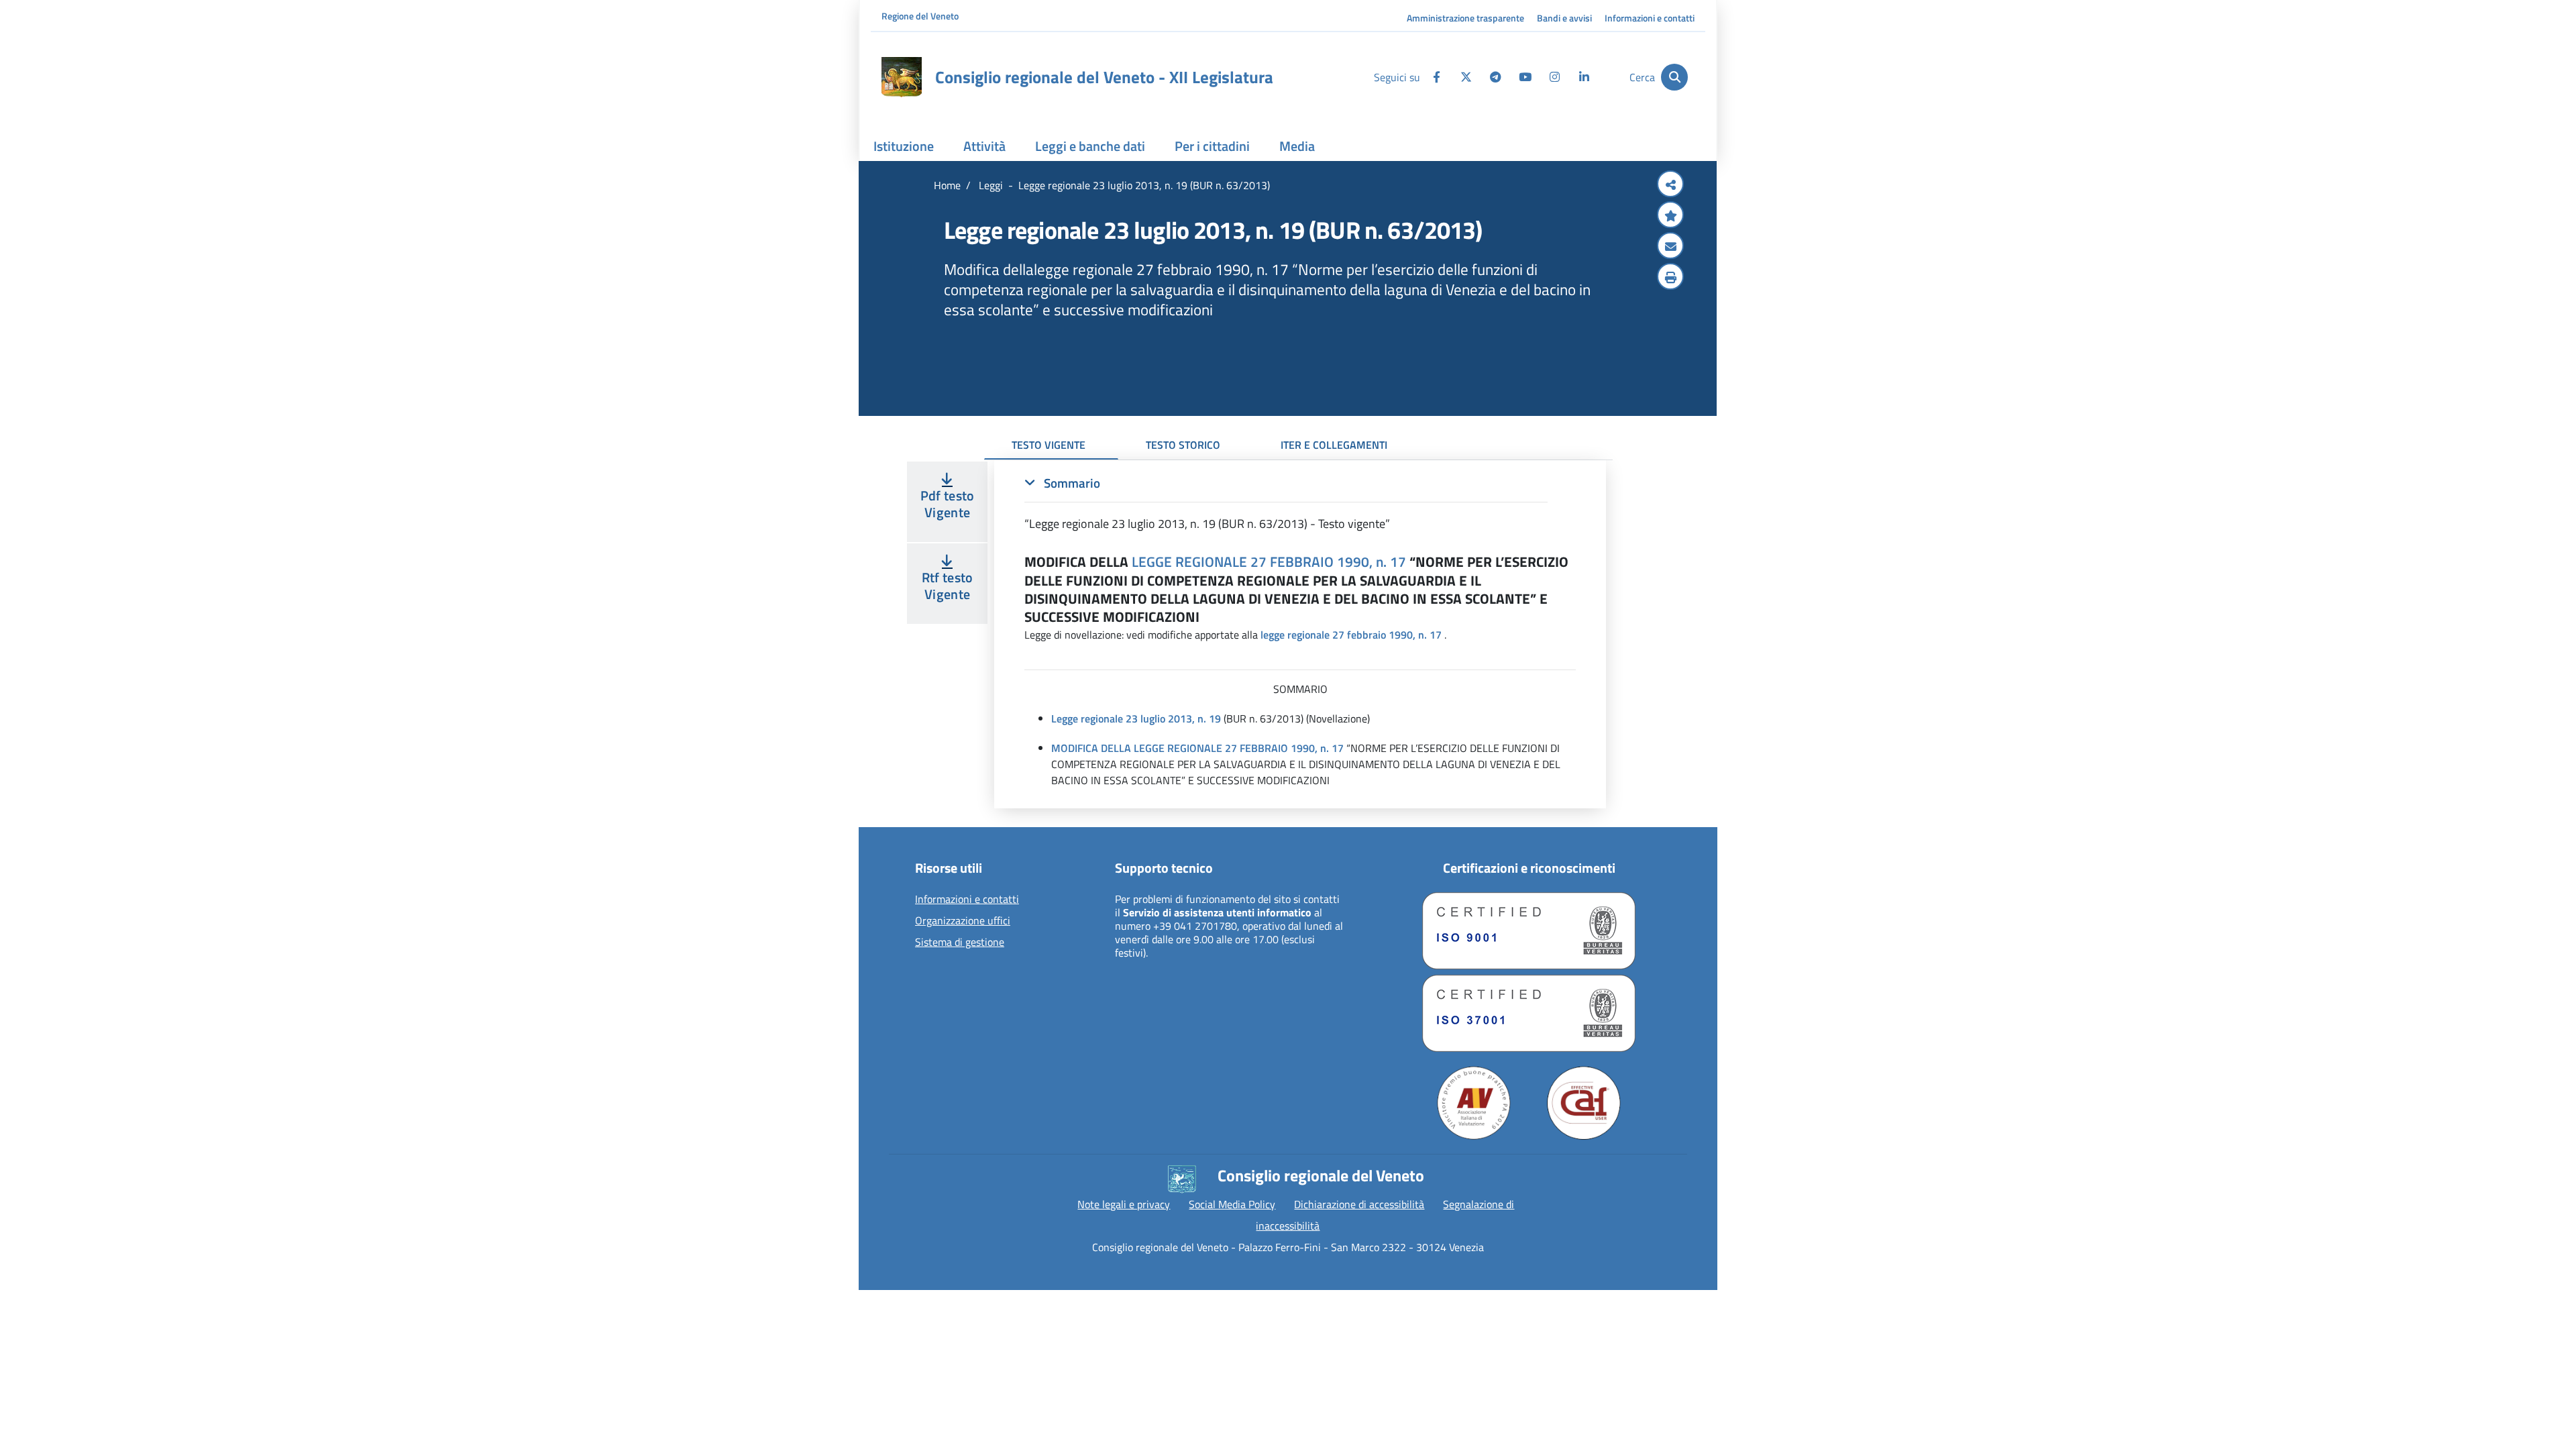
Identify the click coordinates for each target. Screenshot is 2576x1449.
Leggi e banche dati (1090, 146)
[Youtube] (1525, 77)
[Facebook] (1436, 77)
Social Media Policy (1232, 1204)
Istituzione (904, 146)
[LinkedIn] (1584, 77)
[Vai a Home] (902, 77)
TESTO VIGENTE (1049, 445)
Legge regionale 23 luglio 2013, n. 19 (1136, 718)
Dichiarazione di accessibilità (1359, 1204)
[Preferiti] (1670, 216)
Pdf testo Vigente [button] (948, 504)
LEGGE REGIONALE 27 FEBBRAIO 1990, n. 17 (1269, 561)
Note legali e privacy (1124, 1204)
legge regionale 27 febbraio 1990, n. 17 (1351, 635)
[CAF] (1584, 1103)
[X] (1466, 77)
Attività (984, 146)
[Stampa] (1670, 278)
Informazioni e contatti (1650, 18)
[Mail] (1670, 247)
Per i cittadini (1212, 146)
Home (947, 185)
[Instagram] (1554, 77)
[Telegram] (1495, 77)
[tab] (1286, 503)
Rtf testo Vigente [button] (948, 586)
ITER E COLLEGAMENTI (1334, 445)
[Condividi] (1670, 185)
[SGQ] (1529, 931)
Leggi (989, 185)
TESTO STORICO (1183, 445)
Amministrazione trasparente (1465, 18)
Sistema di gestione (960, 943)
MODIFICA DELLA (1091, 748)
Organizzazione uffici (963, 921)
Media (1297, 146)
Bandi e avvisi (1564, 18)
